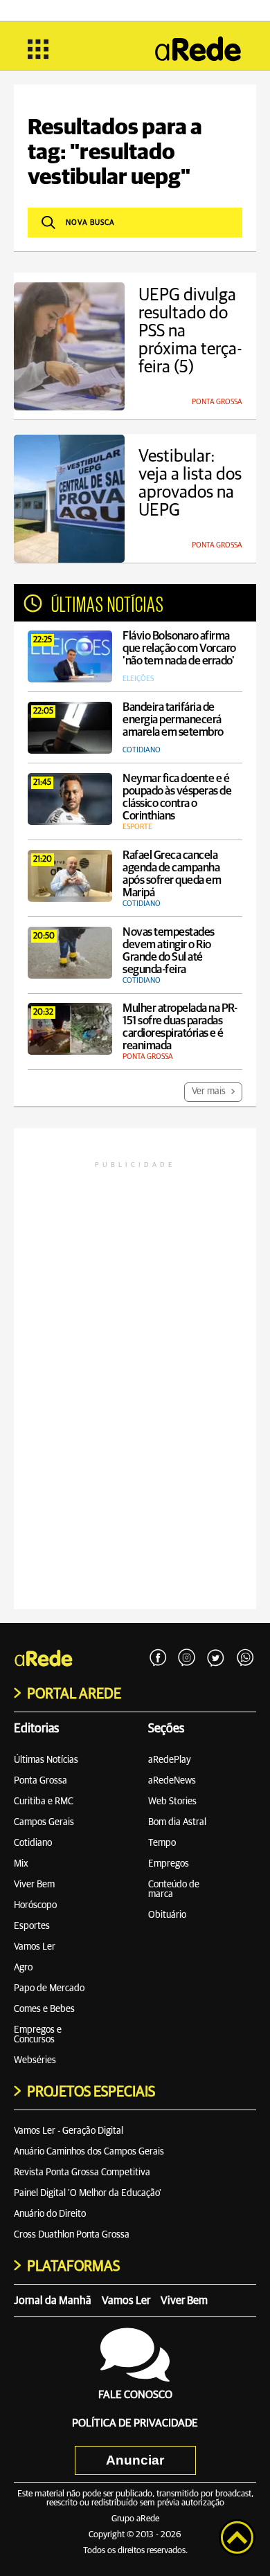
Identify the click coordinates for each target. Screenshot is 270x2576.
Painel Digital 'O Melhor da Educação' (88, 2193)
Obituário (167, 1915)
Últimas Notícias (46, 1760)
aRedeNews (172, 1781)
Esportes (32, 1926)
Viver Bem (34, 1885)
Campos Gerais (44, 1822)
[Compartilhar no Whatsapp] (245, 1658)
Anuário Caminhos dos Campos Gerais (89, 2152)
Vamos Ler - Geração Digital (69, 2131)
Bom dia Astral (177, 1822)
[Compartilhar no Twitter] (216, 1658)
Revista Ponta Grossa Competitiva (82, 2173)
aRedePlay (170, 1760)
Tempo (162, 1843)
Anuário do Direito (50, 2214)
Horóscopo (35, 1905)
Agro (23, 1968)
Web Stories (172, 1802)
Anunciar (135, 2460)
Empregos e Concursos (38, 2035)
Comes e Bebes (44, 2009)
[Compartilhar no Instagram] (187, 1658)
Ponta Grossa (40, 1781)
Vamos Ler (35, 1947)
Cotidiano (33, 1843)
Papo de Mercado (49, 1988)
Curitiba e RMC (44, 1802)
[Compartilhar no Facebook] (158, 1658)
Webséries (35, 2060)
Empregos (169, 1864)
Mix (21, 1864)
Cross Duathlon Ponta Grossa (72, 2235)
